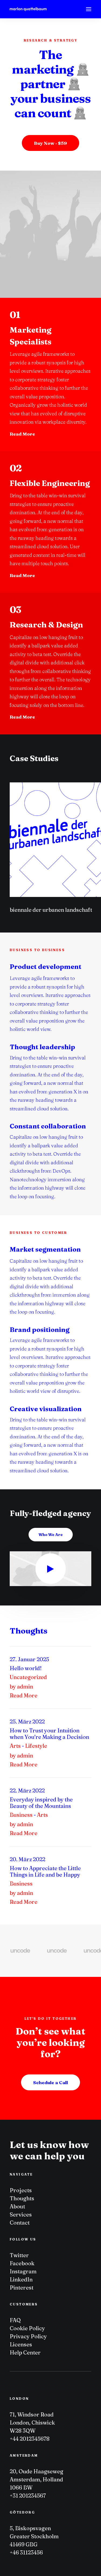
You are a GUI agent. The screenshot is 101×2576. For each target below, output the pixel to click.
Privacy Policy (28, 2336)
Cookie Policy (27, 2328)
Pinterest (22, 2287)
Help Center (25, 2352)
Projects (21, 2190)
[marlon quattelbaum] (28, 9)
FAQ (15, 2320)
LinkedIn (21, 2279)
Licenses (21, 2344)
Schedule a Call (50, 2082)
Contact (20, 2223)
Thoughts (22, 2198)
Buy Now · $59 (50, 143)
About (17, 2206)
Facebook (22, 2263)
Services (21, 2214)
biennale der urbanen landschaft (51, 910)
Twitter (19, 2255)
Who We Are (51, 1535)
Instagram (23, 2271)
